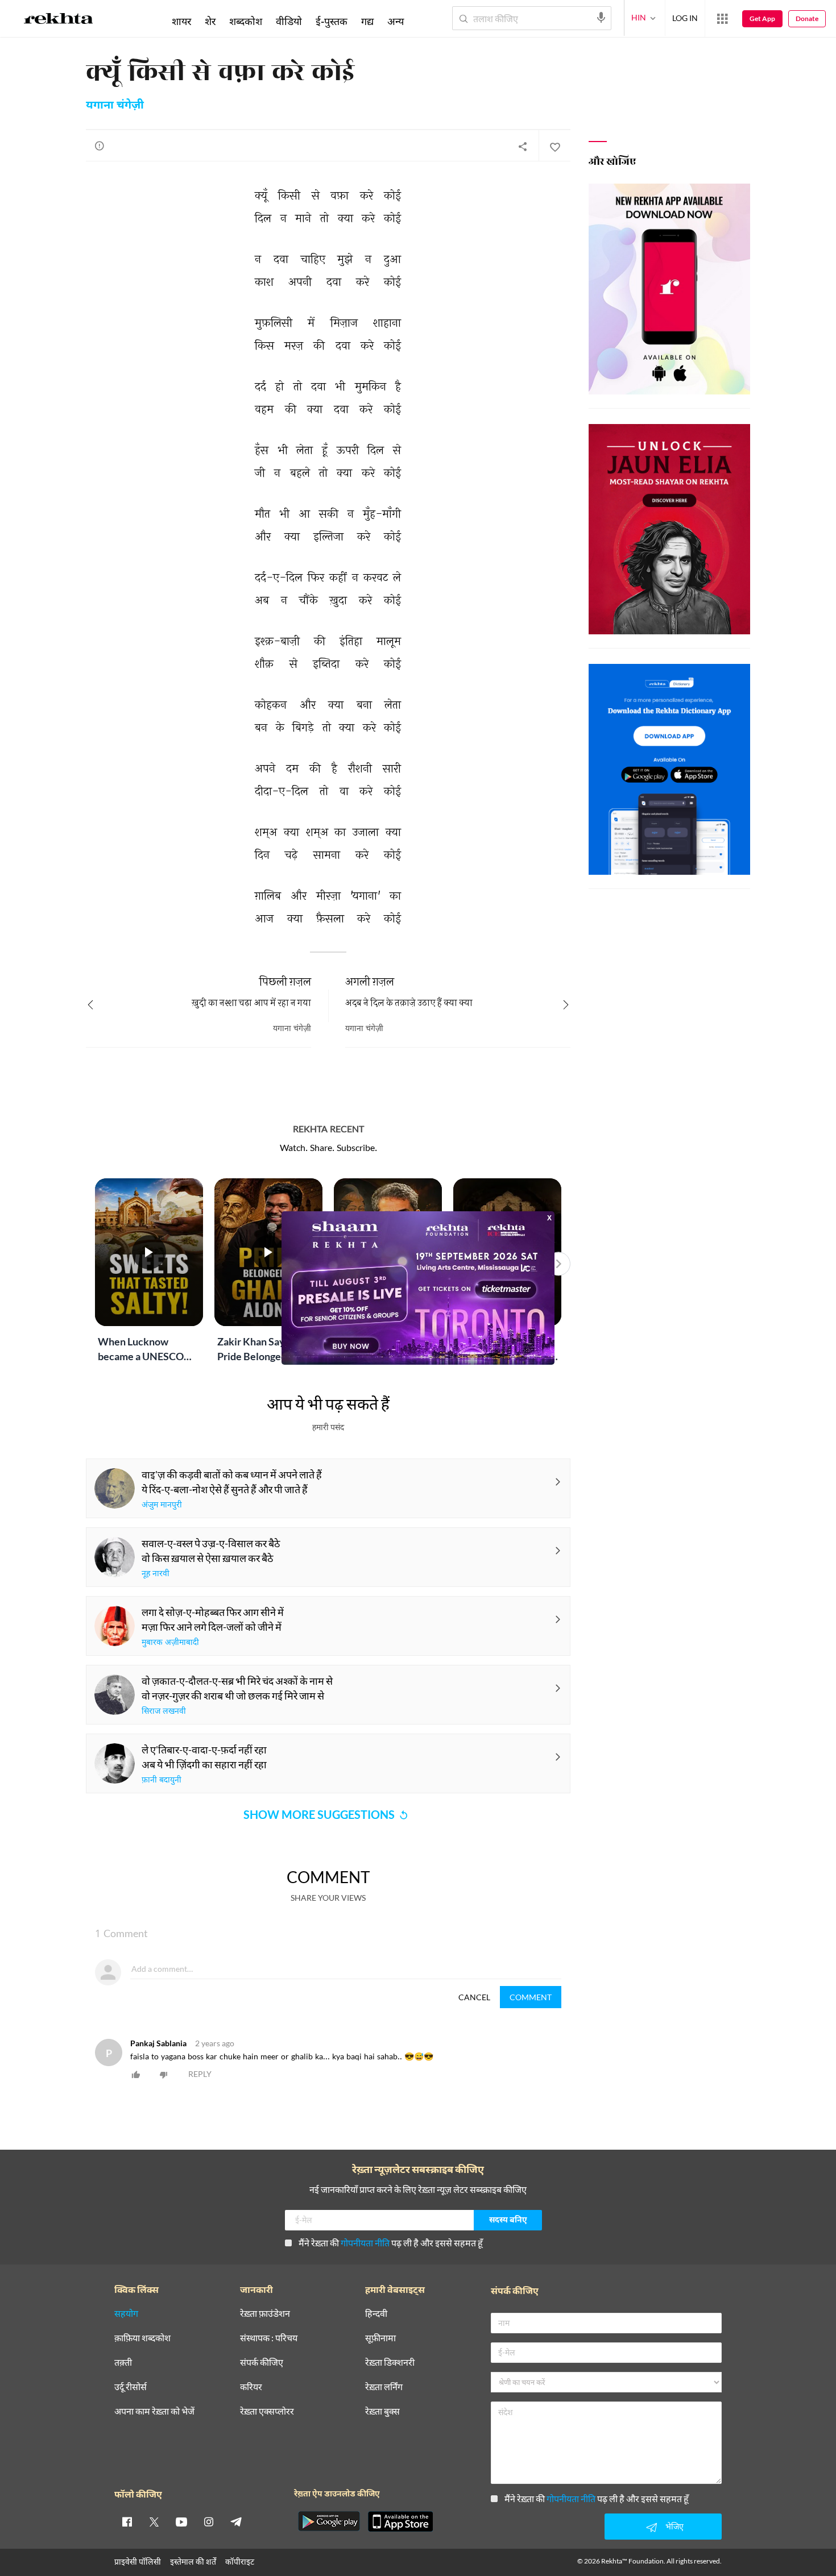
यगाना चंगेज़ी (115, 106)
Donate (807, 18)
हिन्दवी (376, 2314)
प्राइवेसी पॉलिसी (138, 2562)
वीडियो (289, 21)
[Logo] (59, 20)
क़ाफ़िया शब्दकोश (142, 2338)
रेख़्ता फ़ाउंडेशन (265, 2314)
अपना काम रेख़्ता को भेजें (154, 2411)
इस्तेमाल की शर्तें (193, 2562)
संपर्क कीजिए (262, 2363)
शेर (210, 21)
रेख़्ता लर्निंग (384, 2387)
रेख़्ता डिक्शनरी (390, 2363)
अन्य (396, 21)
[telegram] (236, 2521)
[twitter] (154, 2521)
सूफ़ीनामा (380, 2338)
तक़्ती (123, 2363)
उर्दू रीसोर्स (131, 2387)
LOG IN (685, 18)
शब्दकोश (246, 21)
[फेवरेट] (554, 146)
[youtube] (181, 2521)
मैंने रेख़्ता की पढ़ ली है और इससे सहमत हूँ (391, 2243)
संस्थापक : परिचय (269, 2338)
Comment (531, 1997)
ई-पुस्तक (332, 21)
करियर (251, 2387)
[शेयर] (523, 146)
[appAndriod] (329, 2521)
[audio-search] (601, 18)
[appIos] (400, 2521)
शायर (181, 21)
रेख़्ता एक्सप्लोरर (267, 2411)
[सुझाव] (100, 146)
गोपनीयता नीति (365, 2243)
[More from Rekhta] (722, 19)
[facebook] (127, 2521)
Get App (762, 18)
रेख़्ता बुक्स (382, 2411)
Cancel (474, 1997)
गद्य (367, 21)
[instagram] (209, 2521)
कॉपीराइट (240, 2562)
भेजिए (674, 2526)
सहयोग (126, 2314)
